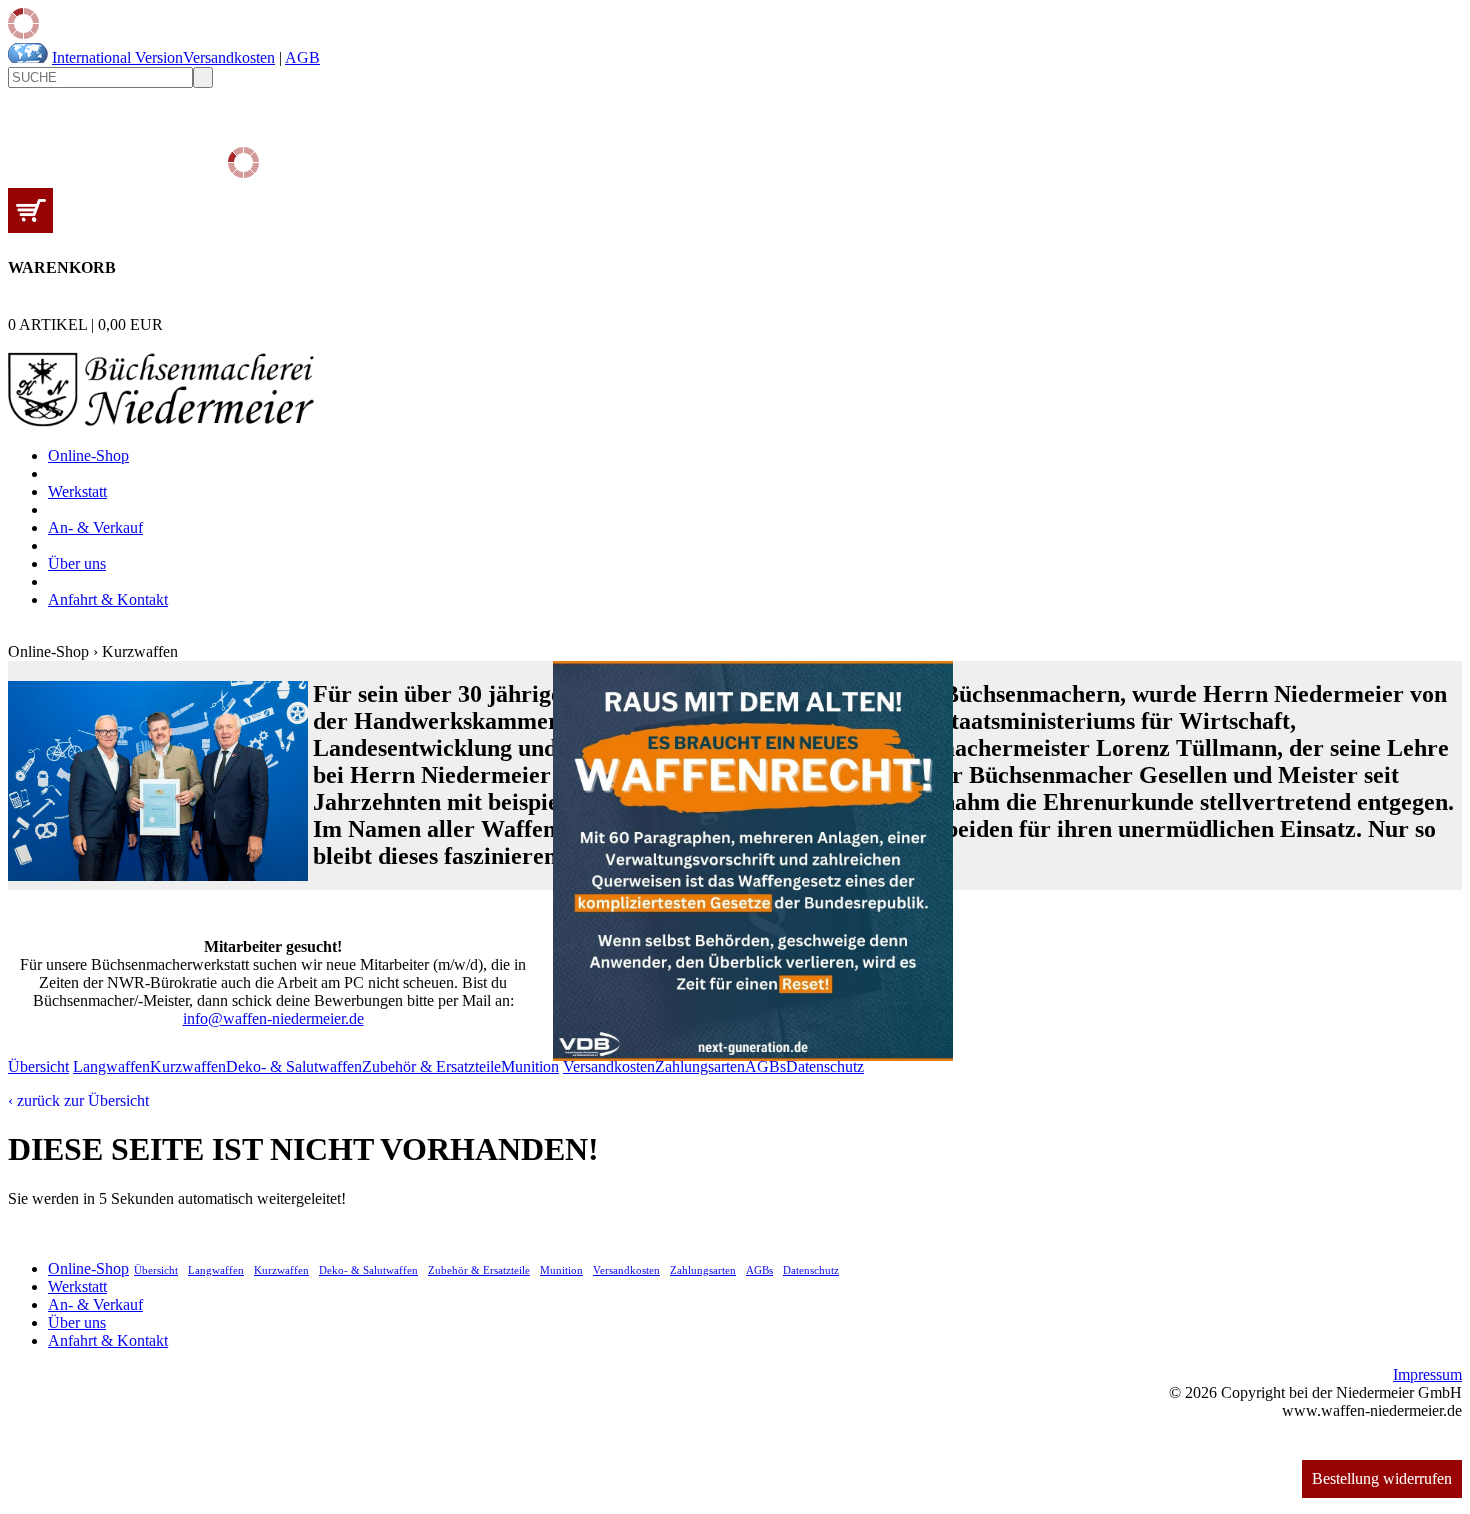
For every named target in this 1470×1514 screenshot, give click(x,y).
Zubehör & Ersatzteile (431, 1066)
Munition (530, 1066)
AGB (302, 57)
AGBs (765, 1066)
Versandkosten (229, 57)
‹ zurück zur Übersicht (78, 1100)
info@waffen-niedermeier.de (273, 1018)
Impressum (1427, 1374)
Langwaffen (111, 1066)
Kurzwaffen (188, 1066)
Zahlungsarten (700, 1066)
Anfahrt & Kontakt (108, 599)
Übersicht (38, 1066)
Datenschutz (825, 1066)
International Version (117, 57)
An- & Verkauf (95, 527)
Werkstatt (77, 491)
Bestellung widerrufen (1382, 1478)
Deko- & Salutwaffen (294, 1066)
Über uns (77, 563)
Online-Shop (88, 455)
